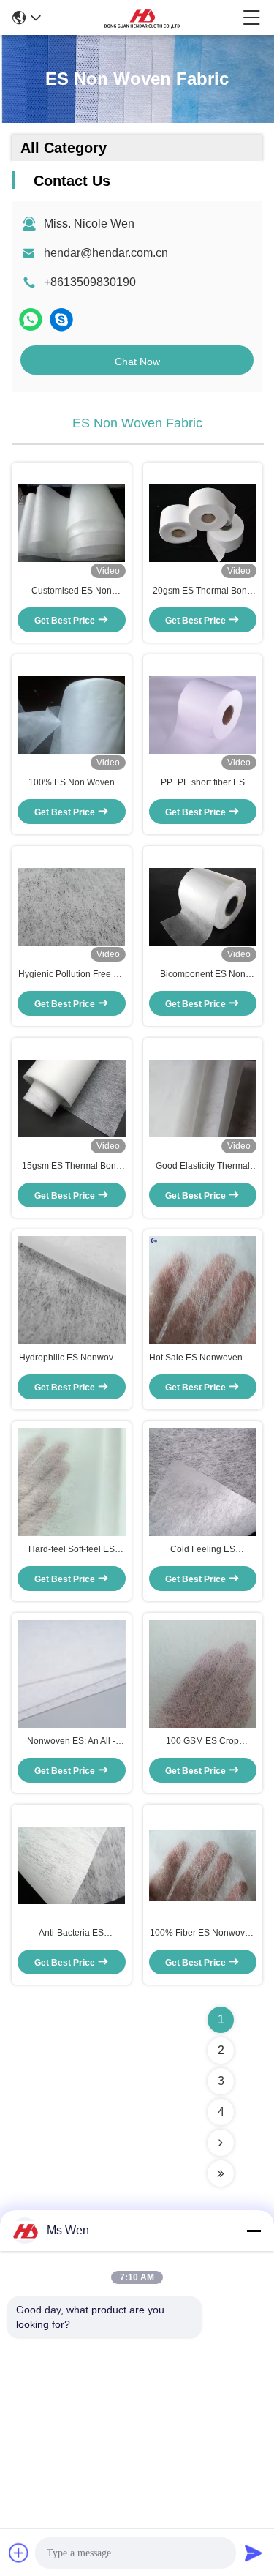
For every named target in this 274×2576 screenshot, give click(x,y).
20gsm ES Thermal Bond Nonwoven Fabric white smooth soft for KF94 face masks (203, 591)
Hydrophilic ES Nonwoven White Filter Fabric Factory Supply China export (71, 1358)
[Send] (254, 2553)
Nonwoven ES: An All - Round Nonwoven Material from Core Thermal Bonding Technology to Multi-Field (72, 1742)
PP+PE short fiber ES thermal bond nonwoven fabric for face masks (202, 783)
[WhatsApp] (31, 319)
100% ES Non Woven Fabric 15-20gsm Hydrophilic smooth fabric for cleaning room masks (72, 783)
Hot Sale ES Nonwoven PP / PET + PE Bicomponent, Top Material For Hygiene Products (203, 1358)
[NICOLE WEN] (61, 319)
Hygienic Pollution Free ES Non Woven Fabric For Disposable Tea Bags (72, 975)
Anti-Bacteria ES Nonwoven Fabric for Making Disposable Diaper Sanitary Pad (71, 1933)
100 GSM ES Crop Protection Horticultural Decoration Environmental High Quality (202, 1742)
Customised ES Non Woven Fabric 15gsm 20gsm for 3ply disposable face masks (71, 591)
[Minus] (254, 2231)
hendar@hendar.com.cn (106, 253)
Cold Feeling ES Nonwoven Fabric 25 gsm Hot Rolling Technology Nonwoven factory (203, 1550)
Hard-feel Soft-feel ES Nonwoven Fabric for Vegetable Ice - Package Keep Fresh (72, 1550)
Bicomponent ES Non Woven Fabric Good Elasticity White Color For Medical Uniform (202, 975)
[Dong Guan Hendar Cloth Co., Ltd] (142, 18)
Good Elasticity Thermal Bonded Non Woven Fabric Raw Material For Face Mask (203, 1167)
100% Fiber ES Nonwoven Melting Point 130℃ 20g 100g (202, 1933)
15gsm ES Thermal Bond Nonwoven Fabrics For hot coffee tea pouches (71, 1167)
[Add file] (19, 2553)
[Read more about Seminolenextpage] (221, 2143)
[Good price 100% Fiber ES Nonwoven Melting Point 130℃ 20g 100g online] (203, 1865)
